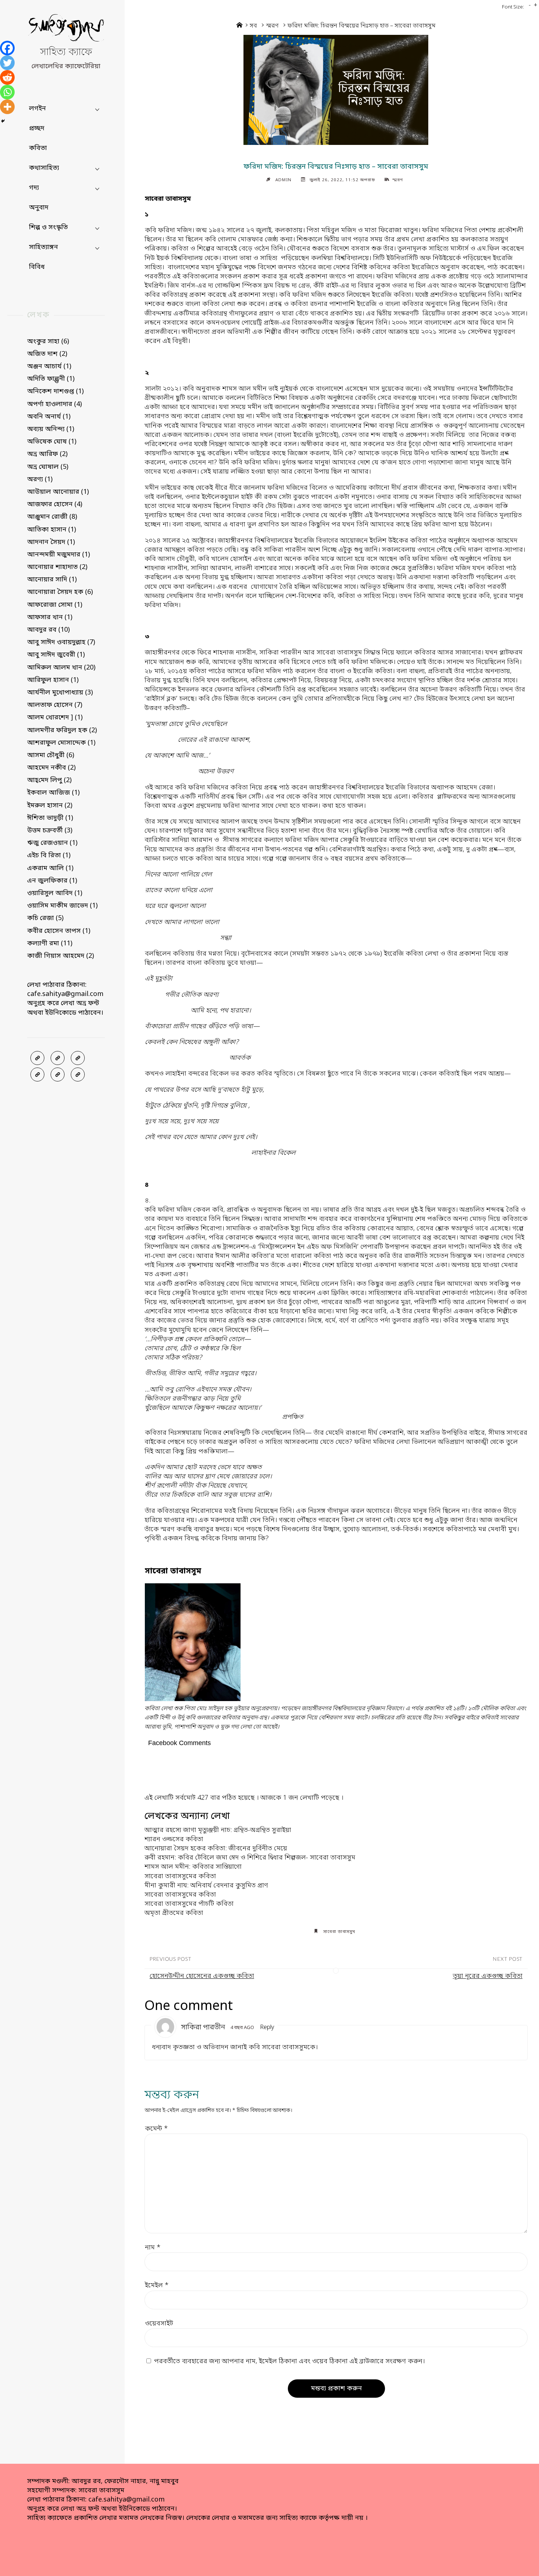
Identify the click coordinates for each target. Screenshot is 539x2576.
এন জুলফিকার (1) (52, 881)
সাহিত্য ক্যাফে (66, 53)
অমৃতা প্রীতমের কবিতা (174, 1913)
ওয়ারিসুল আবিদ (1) (55, 893)
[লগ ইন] (58, 1058)
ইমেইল (157, 2285)
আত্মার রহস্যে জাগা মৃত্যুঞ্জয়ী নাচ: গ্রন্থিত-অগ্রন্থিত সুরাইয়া (218, 1830)
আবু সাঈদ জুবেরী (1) (56, 655)
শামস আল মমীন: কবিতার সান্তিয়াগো (193, 1867)
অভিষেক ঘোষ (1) (52, 442)
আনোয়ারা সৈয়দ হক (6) (60, 592)
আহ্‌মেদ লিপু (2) (49, 780)
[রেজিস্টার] (78, 1058)
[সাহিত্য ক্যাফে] (66, 30)
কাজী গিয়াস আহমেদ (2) (60, 956)
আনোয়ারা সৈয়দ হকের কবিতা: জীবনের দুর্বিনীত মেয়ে (216, 1849)
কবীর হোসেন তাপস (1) (59, 931)
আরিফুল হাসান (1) (53, 680)
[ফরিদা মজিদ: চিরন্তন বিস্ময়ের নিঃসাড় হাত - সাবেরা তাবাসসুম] (336, 90)
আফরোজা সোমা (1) (55, 605)
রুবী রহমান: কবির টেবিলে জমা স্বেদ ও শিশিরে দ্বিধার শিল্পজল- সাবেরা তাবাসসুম (250, 1858)
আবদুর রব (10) (48, 630)
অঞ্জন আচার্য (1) (49, 366)
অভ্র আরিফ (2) (47, 454)
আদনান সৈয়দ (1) (51, 542)
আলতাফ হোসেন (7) (55, 705)
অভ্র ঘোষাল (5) (48, 467)
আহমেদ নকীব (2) (51, 768)
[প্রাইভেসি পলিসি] (58, 1074)
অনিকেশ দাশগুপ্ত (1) (55, 391)
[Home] (239, 26)
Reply (267, 2028)
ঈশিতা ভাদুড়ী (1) (50, 818)
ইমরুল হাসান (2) (50, 806)
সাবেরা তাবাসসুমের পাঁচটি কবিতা (189, 1904)
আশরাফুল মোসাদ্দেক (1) (61, 743)
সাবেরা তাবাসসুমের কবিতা (180, 1876)
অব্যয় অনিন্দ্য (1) (51, 429)
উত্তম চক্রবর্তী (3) (50, 831)
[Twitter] (7, 63)
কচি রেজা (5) (45, 918)
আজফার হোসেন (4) (55, 504)
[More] (7, 107)
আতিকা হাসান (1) (52, 530)
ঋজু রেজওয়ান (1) (52, 843)
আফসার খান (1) (50, 617)
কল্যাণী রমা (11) (50, 944)
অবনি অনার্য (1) (49, 417)
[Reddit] (7, 77)
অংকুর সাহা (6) (48, 342)
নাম (153, 2248)
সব (253, 26)
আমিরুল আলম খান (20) (61, 668)
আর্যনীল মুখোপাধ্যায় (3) (60, 693)
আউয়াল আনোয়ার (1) (58, 492)
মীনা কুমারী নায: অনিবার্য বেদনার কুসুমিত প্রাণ (206, 1886)
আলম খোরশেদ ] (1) (55, 718)
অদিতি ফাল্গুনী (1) (51, 379)
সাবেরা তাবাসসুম (339, 1932)
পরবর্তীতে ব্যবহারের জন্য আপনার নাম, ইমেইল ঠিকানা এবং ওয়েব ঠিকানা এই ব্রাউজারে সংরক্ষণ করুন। (289, 2361)
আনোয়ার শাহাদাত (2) (57, 567)
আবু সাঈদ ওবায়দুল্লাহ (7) (61, 642)
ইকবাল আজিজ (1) (53, 793)
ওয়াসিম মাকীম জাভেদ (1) (62, 906)
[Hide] (3, 121)
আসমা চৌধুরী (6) (51, 755)
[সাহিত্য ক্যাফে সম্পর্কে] (37, 1074)
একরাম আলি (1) (50, 868)
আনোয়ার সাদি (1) (52, 580)
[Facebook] (7, 48)
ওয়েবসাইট (159, 2324)
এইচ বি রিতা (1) (49, 855)
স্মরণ (272, 26)
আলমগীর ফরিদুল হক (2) (62, 730)
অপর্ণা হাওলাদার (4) (54, 404)
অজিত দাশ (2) (47, 354)
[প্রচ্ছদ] (37, 1058)
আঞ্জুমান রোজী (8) (52, 517)
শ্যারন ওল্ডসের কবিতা (174, 1839)
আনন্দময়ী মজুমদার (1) (58, 555)
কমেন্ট (156, 2129)
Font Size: (513, 7)
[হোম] (78, 1074)
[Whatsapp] (7, 92)
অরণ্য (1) (40, 479)
